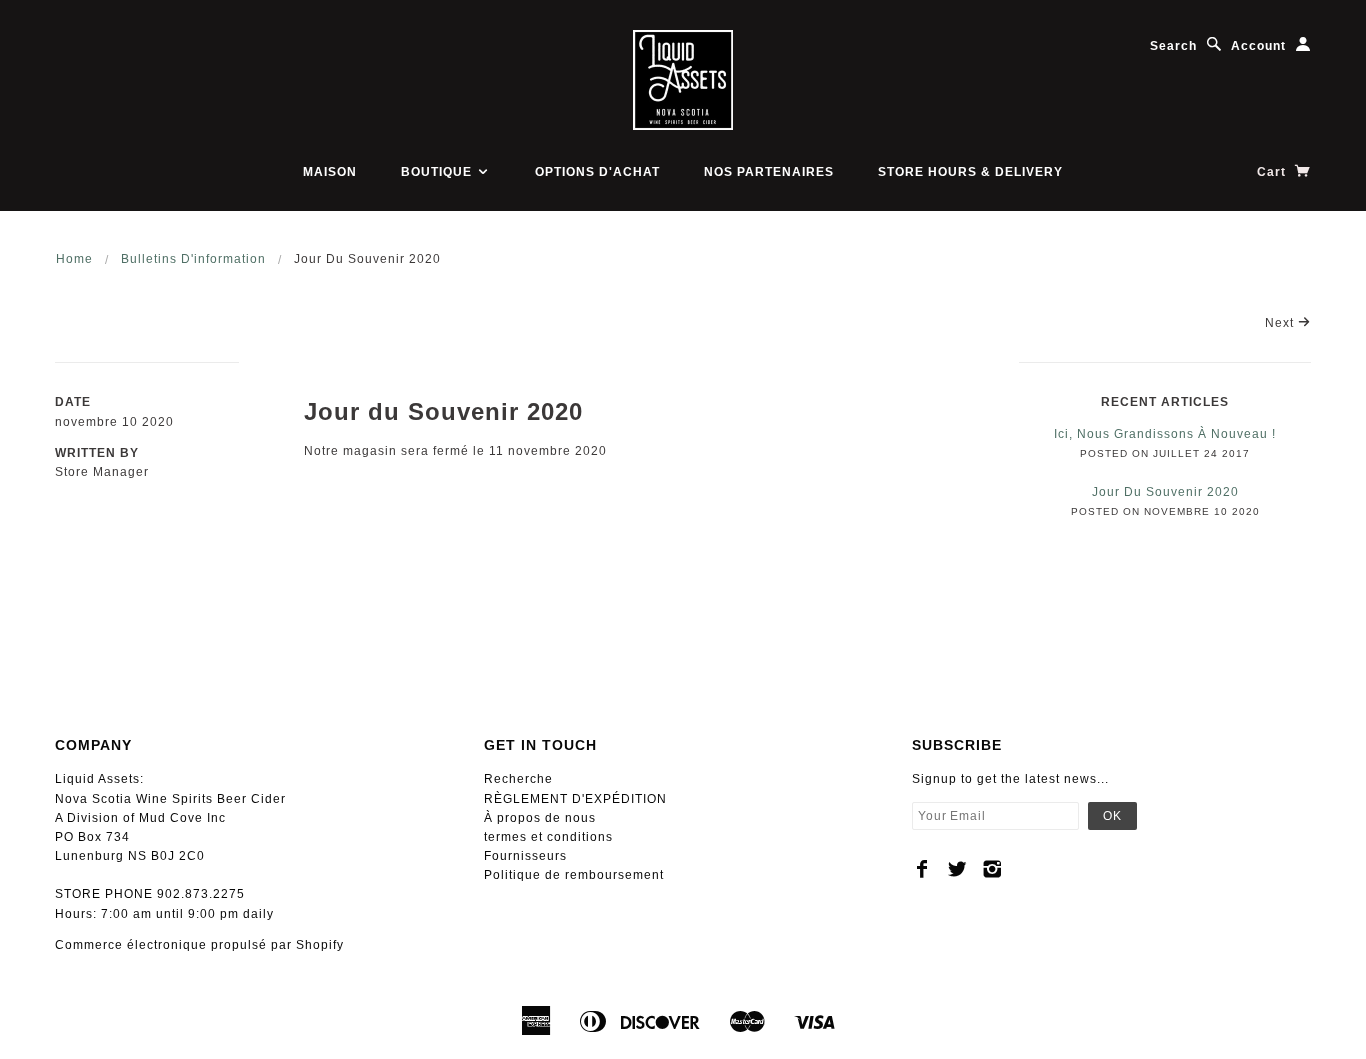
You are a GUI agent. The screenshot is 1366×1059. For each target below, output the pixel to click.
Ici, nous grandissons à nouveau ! (1165, 434)
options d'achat (597, 172)
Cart (1273, 172)
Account (1258, 46)
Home (74, 259)
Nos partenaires (769, 172)
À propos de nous (540, 818)
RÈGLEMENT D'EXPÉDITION (575, 799)
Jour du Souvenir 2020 (443, 411)
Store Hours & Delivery (970, 172)
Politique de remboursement (574, 875)
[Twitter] (957, 869)
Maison (330, 172)
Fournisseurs (525, 856)
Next (1281, 323)
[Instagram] (992, 869)
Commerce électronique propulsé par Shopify (199, 945)
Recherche (518, 779)
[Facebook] (922, 869)
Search (1173, 46)
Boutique (438, 172)
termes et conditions (548, 837)
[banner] (683, 80)
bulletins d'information (193, 259)
